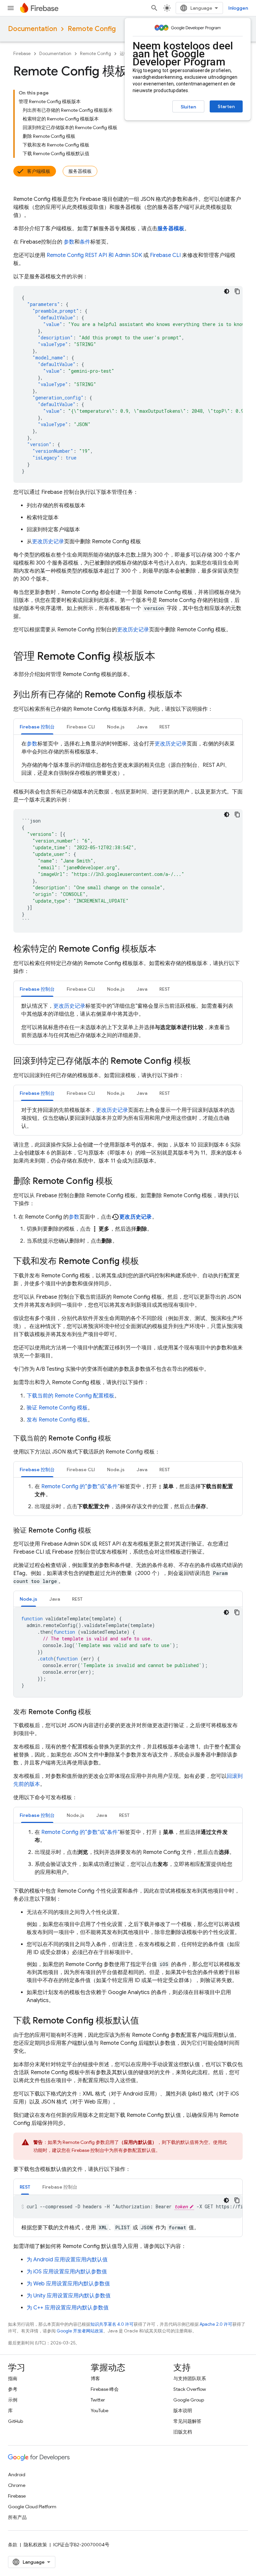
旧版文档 (183, 2432)
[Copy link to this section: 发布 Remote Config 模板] (98, 1712)
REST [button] (165, 727)
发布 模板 (57, 1420)
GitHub (15, 2421)
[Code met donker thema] (227, 291)
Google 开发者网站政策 (80, 2331)
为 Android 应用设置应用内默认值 (67, 2260)
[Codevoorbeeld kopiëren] (237, 291)
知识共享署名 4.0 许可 (112, 2324)
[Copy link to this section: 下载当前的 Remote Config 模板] (118, 1438)
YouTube (99, 2410)
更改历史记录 (48, 542)
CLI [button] (81, 727)
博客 (95, 2378)
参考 (13, 2389)
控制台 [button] (37, 727)
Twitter (98, 2400)
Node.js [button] (116, 727)
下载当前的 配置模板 (70, 1396)
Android (17, 2475)
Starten (226, 106)
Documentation (32, 29)
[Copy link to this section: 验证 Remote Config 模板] (98, 1531)
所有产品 (17, 2517)
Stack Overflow (190, 2389)
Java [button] (142, 727)
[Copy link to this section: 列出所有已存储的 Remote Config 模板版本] (189, 695)
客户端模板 (39, 171)
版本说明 (183, 2410)
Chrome (17, 2485)
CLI (165, 255)
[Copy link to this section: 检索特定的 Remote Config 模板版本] (163, 949)
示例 (13, 2400)
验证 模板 (57, 1408)
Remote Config (92, 29)
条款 (13, 2545)
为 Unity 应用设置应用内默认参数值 (69, 2296)
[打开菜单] (11, 8)
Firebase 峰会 (105, 2389)
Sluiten (188, 107)
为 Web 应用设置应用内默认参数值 (68, 2284)
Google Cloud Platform (32, 2507)
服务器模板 (80, 171)
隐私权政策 (35, 2545)
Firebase (22, 54)
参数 (69, 242)
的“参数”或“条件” (80, 1487)
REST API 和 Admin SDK (94, 255)
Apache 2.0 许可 (216, 2324)
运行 (124, 54)
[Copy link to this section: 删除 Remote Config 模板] (120, 1182)
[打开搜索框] (154, 8)
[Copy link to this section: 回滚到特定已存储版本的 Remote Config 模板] (198, 1061)
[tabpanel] (128, 758)
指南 (13, 2378)
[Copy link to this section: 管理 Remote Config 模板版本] (162, 657)
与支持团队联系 (190, 2378)
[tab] (37, 727)
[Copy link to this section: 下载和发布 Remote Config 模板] (146, 1262)
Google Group (189, 2400)
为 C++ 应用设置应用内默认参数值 (68, 2308)
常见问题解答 (187, 2421)
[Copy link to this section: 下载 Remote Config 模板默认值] (146, 2021)
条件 (85, 242)
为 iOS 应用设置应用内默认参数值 (67, 2272)
